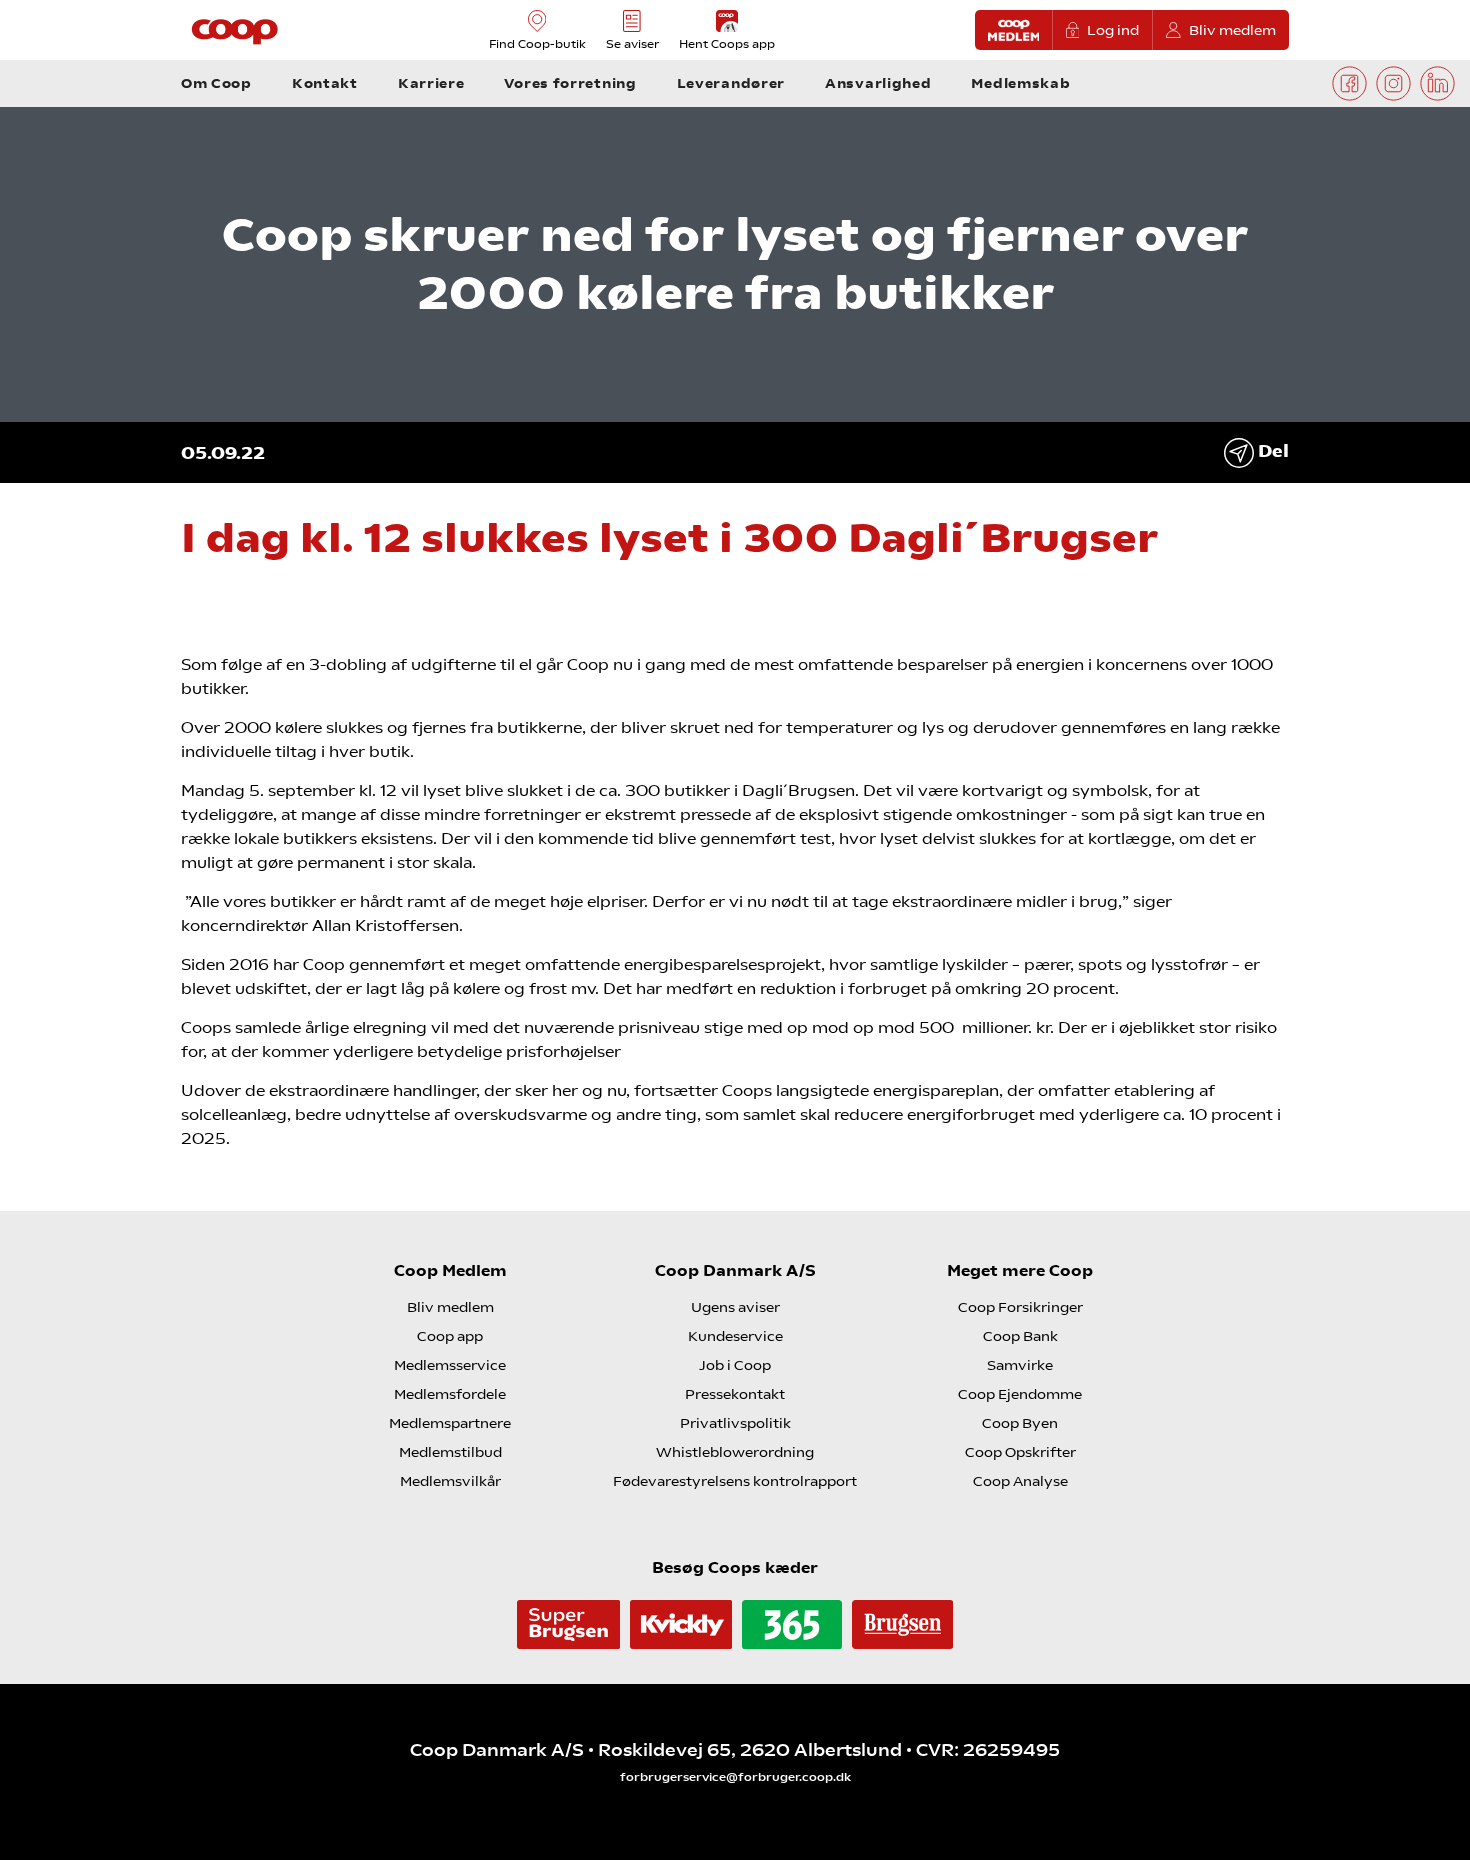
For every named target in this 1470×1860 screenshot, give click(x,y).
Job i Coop (735, 1365)
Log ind (1113, 30)
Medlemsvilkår (450, 1481)
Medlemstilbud (450, 1452)
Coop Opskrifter (1020, 1452)
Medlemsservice (450, 1365)
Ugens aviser (735, 1307)
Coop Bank (1020, 1336)
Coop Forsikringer (1020, 1307)
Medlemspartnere (450, 1423)
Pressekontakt (735, 1394)
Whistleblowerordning (735, 1452)
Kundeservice (735, 1336)
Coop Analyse (1020, 1481)
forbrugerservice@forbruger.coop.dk (735, 1777)
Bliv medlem (1232, 30)
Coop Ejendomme (1020, 1394)
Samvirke (1020, 1365)
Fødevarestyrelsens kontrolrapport (735, 1481)
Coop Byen (1020, 1423)
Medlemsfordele (450, 1394)
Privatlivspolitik (735, 1423)
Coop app (450, 1336)
